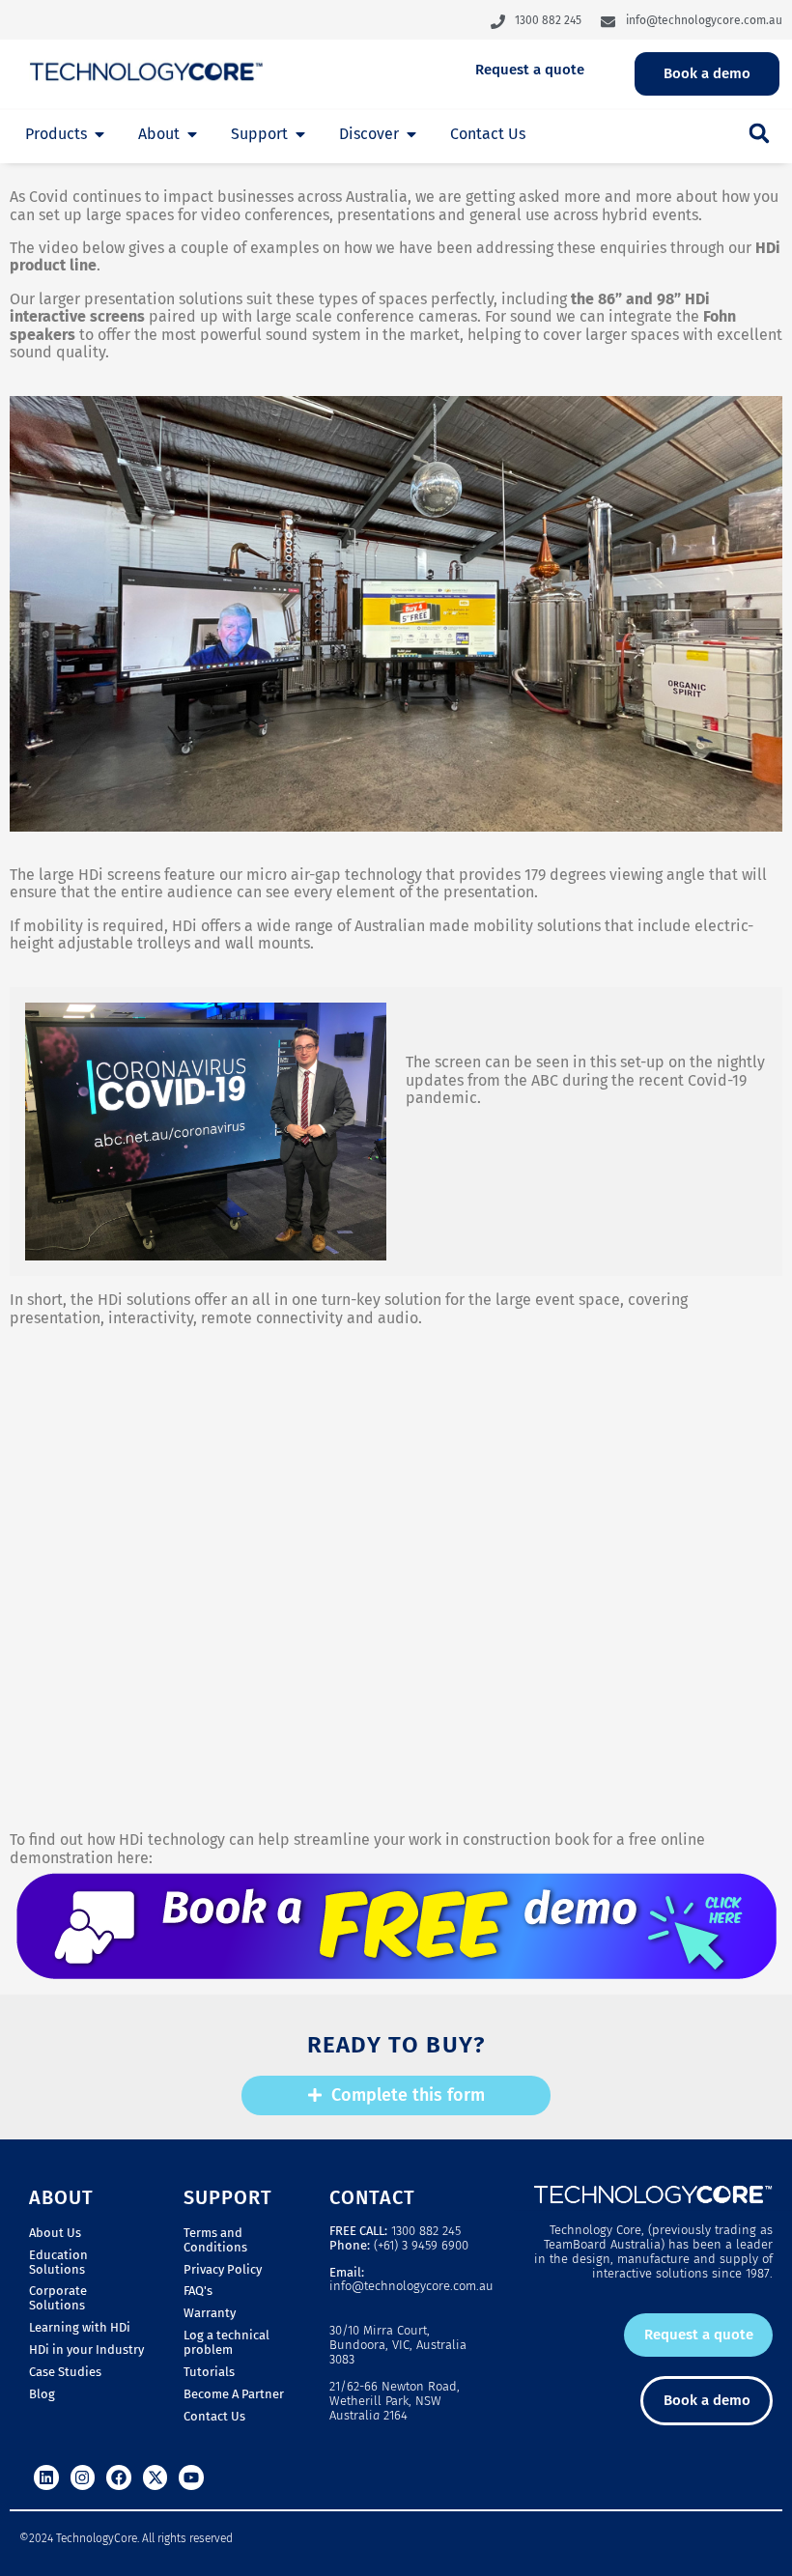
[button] (759, 133)
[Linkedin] (46, 2477)
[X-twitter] (156, 2477)
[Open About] (192, 134)
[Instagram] (83, 2477)
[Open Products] (99, 134)
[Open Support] (300, 134)
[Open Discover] (411, 134)
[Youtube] (191, 2477)
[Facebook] (119, 2477)
